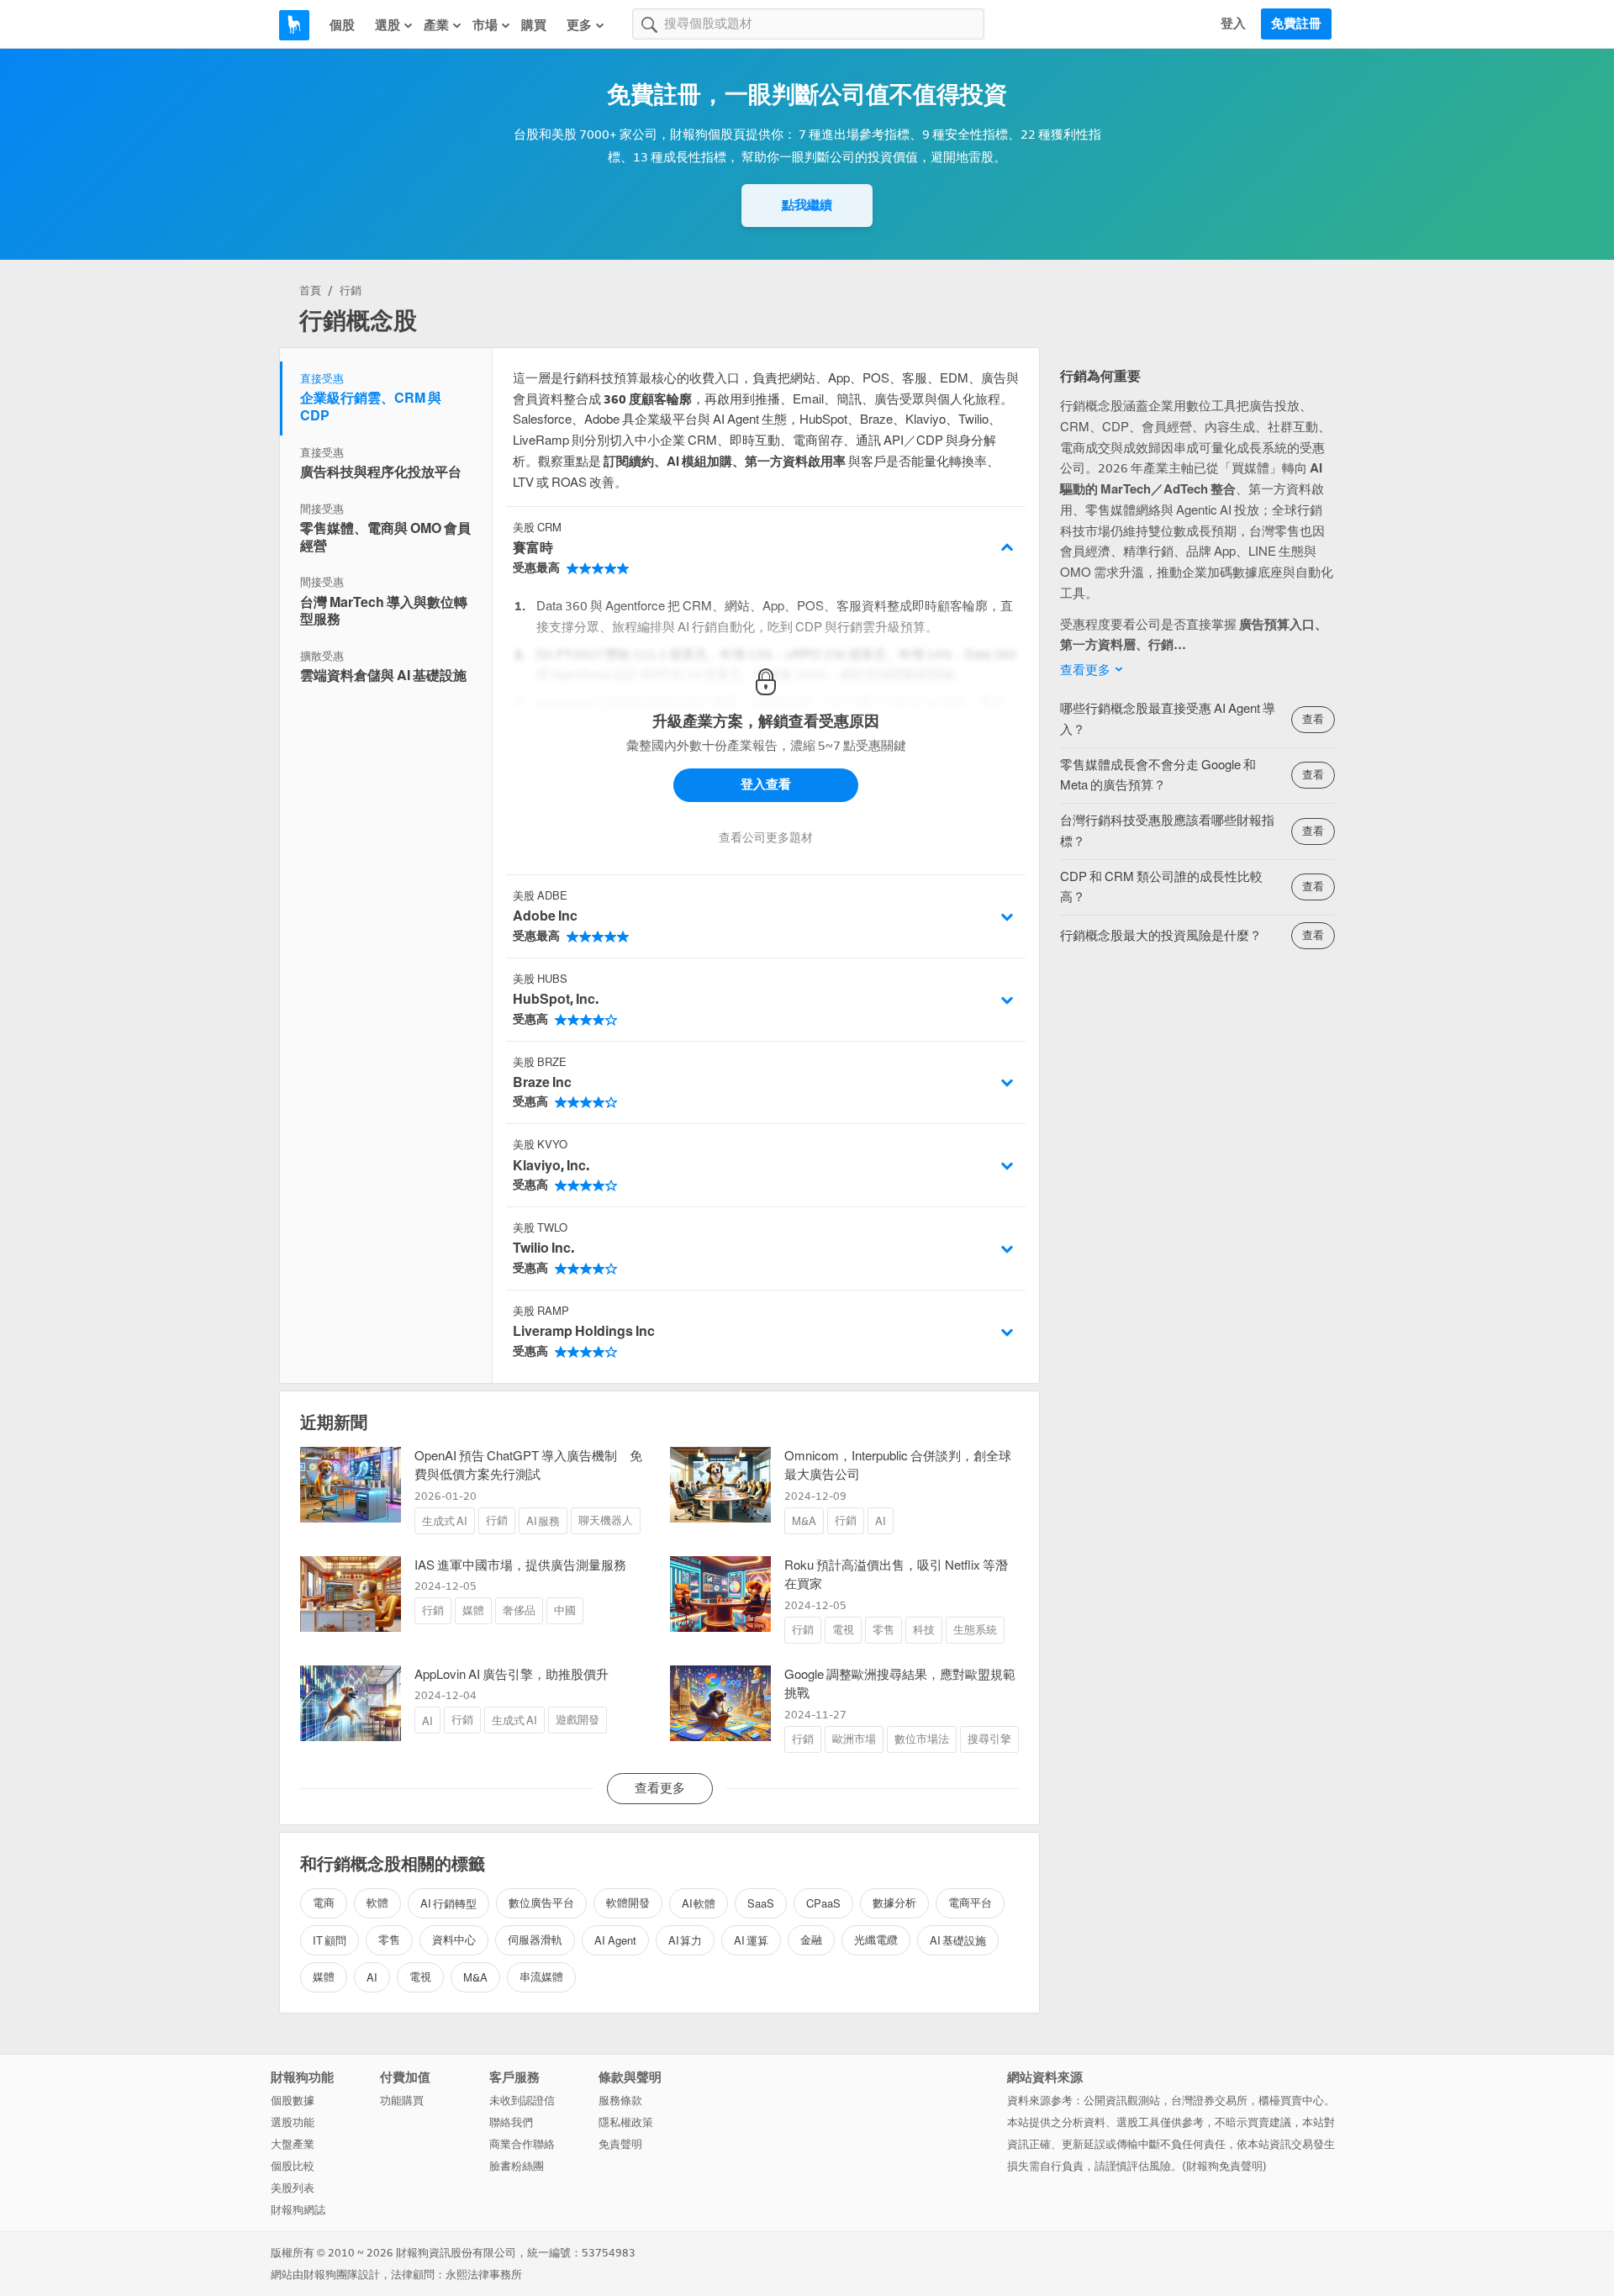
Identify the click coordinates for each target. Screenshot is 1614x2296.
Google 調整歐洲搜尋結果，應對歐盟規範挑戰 (900, 1684)
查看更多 (1085, 670)
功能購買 (402, 2101)
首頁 (310, 290)
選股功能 (293, 2122)
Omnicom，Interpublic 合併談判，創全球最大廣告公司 (898, 1466)
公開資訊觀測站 (1122, 2101)
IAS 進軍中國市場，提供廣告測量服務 (520, 1565)
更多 (579, 25)
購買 (534, 25)
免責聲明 (620, 2144)
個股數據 (293, 2101)
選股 (388, 25)
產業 (436, 25)
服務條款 (620, 2101)
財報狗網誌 (298, 2210)
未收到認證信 (522, 2101)
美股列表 (293, 2188)
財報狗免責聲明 (1224, 2166)
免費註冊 (1296, 24)
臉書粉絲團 (517, 2166)
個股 (342, 25)
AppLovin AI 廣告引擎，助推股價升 (512, 1675)
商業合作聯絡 (522, 2144)
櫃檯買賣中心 (1291, 2101)
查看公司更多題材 (766, 838)
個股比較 (293, 2166)
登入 (1233, 24)
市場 (485, 25)
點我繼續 (807, 205)
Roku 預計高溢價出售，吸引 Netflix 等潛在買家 (896, 1575)
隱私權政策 (626, 2122)
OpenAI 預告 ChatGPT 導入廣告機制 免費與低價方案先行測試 (528, 1466)
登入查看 (766, 784)
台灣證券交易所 (1209, 2101)
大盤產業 (293, 2144)
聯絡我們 (511, 2122)
